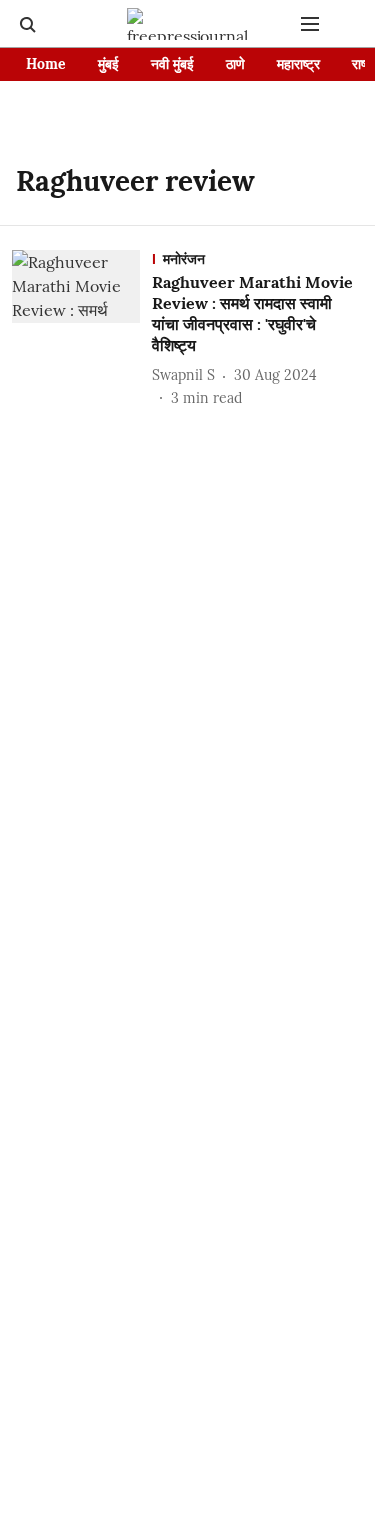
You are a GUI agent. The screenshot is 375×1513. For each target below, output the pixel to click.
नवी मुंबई (172, 64)
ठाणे (235, 64)
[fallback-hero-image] (82, 329)
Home (46, 64)
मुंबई (108, 64)
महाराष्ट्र (298, 64)
